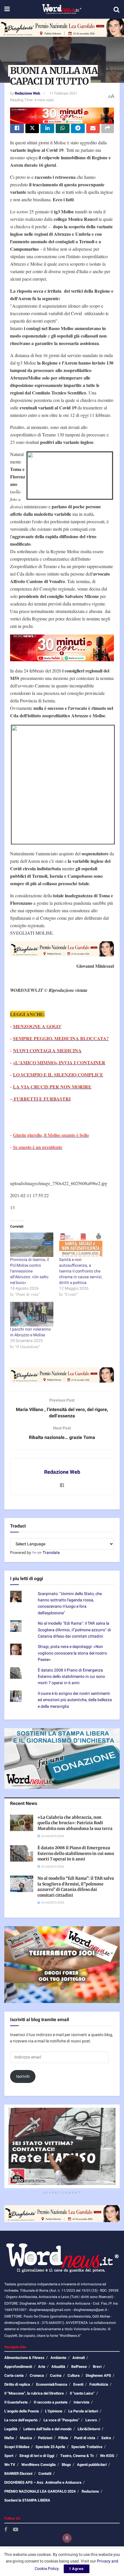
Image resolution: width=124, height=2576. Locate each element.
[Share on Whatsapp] (63, 129)
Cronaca (37, 2375)
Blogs (66, 2465)
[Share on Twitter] (32, 129)
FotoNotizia (99, 2384)
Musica (26, 2438)
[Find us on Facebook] (6, 2530)
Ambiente (58, 2358)
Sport (9, 2456)
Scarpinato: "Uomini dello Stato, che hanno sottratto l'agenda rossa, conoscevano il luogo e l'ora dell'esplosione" (70, 1603)
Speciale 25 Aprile (50, 2447)
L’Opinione (54, 2411)
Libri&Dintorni (89, 2429)
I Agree (77, 2569)
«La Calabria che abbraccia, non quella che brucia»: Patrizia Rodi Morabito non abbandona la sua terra (75, 1823)
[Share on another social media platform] (108, 129)
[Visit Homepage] (62, 9)
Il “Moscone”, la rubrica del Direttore (34, 2393)
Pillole (63, 2438)
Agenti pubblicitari (92, 2465)
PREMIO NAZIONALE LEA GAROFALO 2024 (40, 2491)
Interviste (81, 2402)
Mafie (9, 2438)
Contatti (45, 2474)
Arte (42, 2367)
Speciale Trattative (87, 2447)
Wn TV (10, 2465)
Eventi (78, 2384)
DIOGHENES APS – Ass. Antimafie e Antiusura (43, 2482)
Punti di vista (85, 2438)
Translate (51, 1553)
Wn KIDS (107, 2456)
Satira (106, 2438)
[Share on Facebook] (17, 129)
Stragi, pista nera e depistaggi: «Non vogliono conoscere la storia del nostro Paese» (72, 1653)
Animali (79, 2358)
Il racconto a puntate (51, 2402)
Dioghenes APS (98, 2375)
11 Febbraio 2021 (63, 93)
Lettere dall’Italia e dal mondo (47, 2429)
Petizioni (45, 2438)
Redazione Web (27, 93)
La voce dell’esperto (21, 2420)
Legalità (11, 2429)
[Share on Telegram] (78, 129)
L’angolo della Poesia (22, 2411)
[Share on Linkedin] (47, 129)
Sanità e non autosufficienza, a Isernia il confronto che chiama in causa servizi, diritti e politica (81, 1271)
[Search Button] (117, 9)
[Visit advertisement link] (62, 28)
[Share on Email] (93, 129)
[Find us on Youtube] (16, 2530)
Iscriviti (23, 2076)
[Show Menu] (7, 9)
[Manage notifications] (67, 2538)
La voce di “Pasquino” (61, 2420)
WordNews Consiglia (38, 2465)
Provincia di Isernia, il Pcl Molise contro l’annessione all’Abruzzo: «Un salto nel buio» (29, 1271)
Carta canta (14, 2375)
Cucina (56, 2375)
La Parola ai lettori (83, 2411)
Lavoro (91, 2420)
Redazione (90, 2491)
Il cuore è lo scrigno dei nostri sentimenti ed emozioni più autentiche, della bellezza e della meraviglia (75, 1700)
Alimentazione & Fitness (24, 2358)
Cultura (74, 2375)
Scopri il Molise (17, 2447)
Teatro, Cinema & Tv (77, 2456)
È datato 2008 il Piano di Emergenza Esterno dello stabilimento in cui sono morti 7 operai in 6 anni (71, 1677)
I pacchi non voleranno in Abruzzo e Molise (30, 1332)
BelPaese (79, 2367)
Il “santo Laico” (82, 2393)
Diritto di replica (17, 2384)
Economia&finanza (52, 2384)
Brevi (97, 2367)
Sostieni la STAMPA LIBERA (27, 2500)
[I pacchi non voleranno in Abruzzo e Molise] (32, 1314)
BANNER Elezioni (18, 2474)
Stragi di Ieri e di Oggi (37, 2456)
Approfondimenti (18, 2367)
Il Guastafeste (16, 2402)
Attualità (58, 2367)
